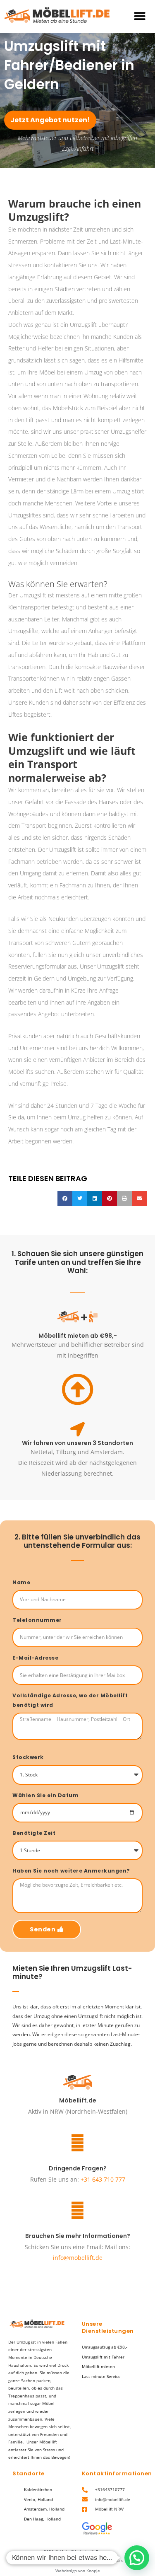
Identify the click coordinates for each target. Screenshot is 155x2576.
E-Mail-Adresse (35, 1658)
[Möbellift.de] (78, 2082)
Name (21, 1582)
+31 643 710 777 (103, 2179)
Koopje (93, 2571)
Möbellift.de (78, 2100)
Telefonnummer (37, 1620)
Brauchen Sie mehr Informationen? (78, 2236)
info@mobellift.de (78, 2258)
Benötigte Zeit (34, 1833)
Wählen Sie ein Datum (45, 1795)
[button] (139, 16)
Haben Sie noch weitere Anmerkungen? (71, 1871)
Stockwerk (28, 1757)
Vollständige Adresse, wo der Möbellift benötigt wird (70, 1700)
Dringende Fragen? (78, 2168)
